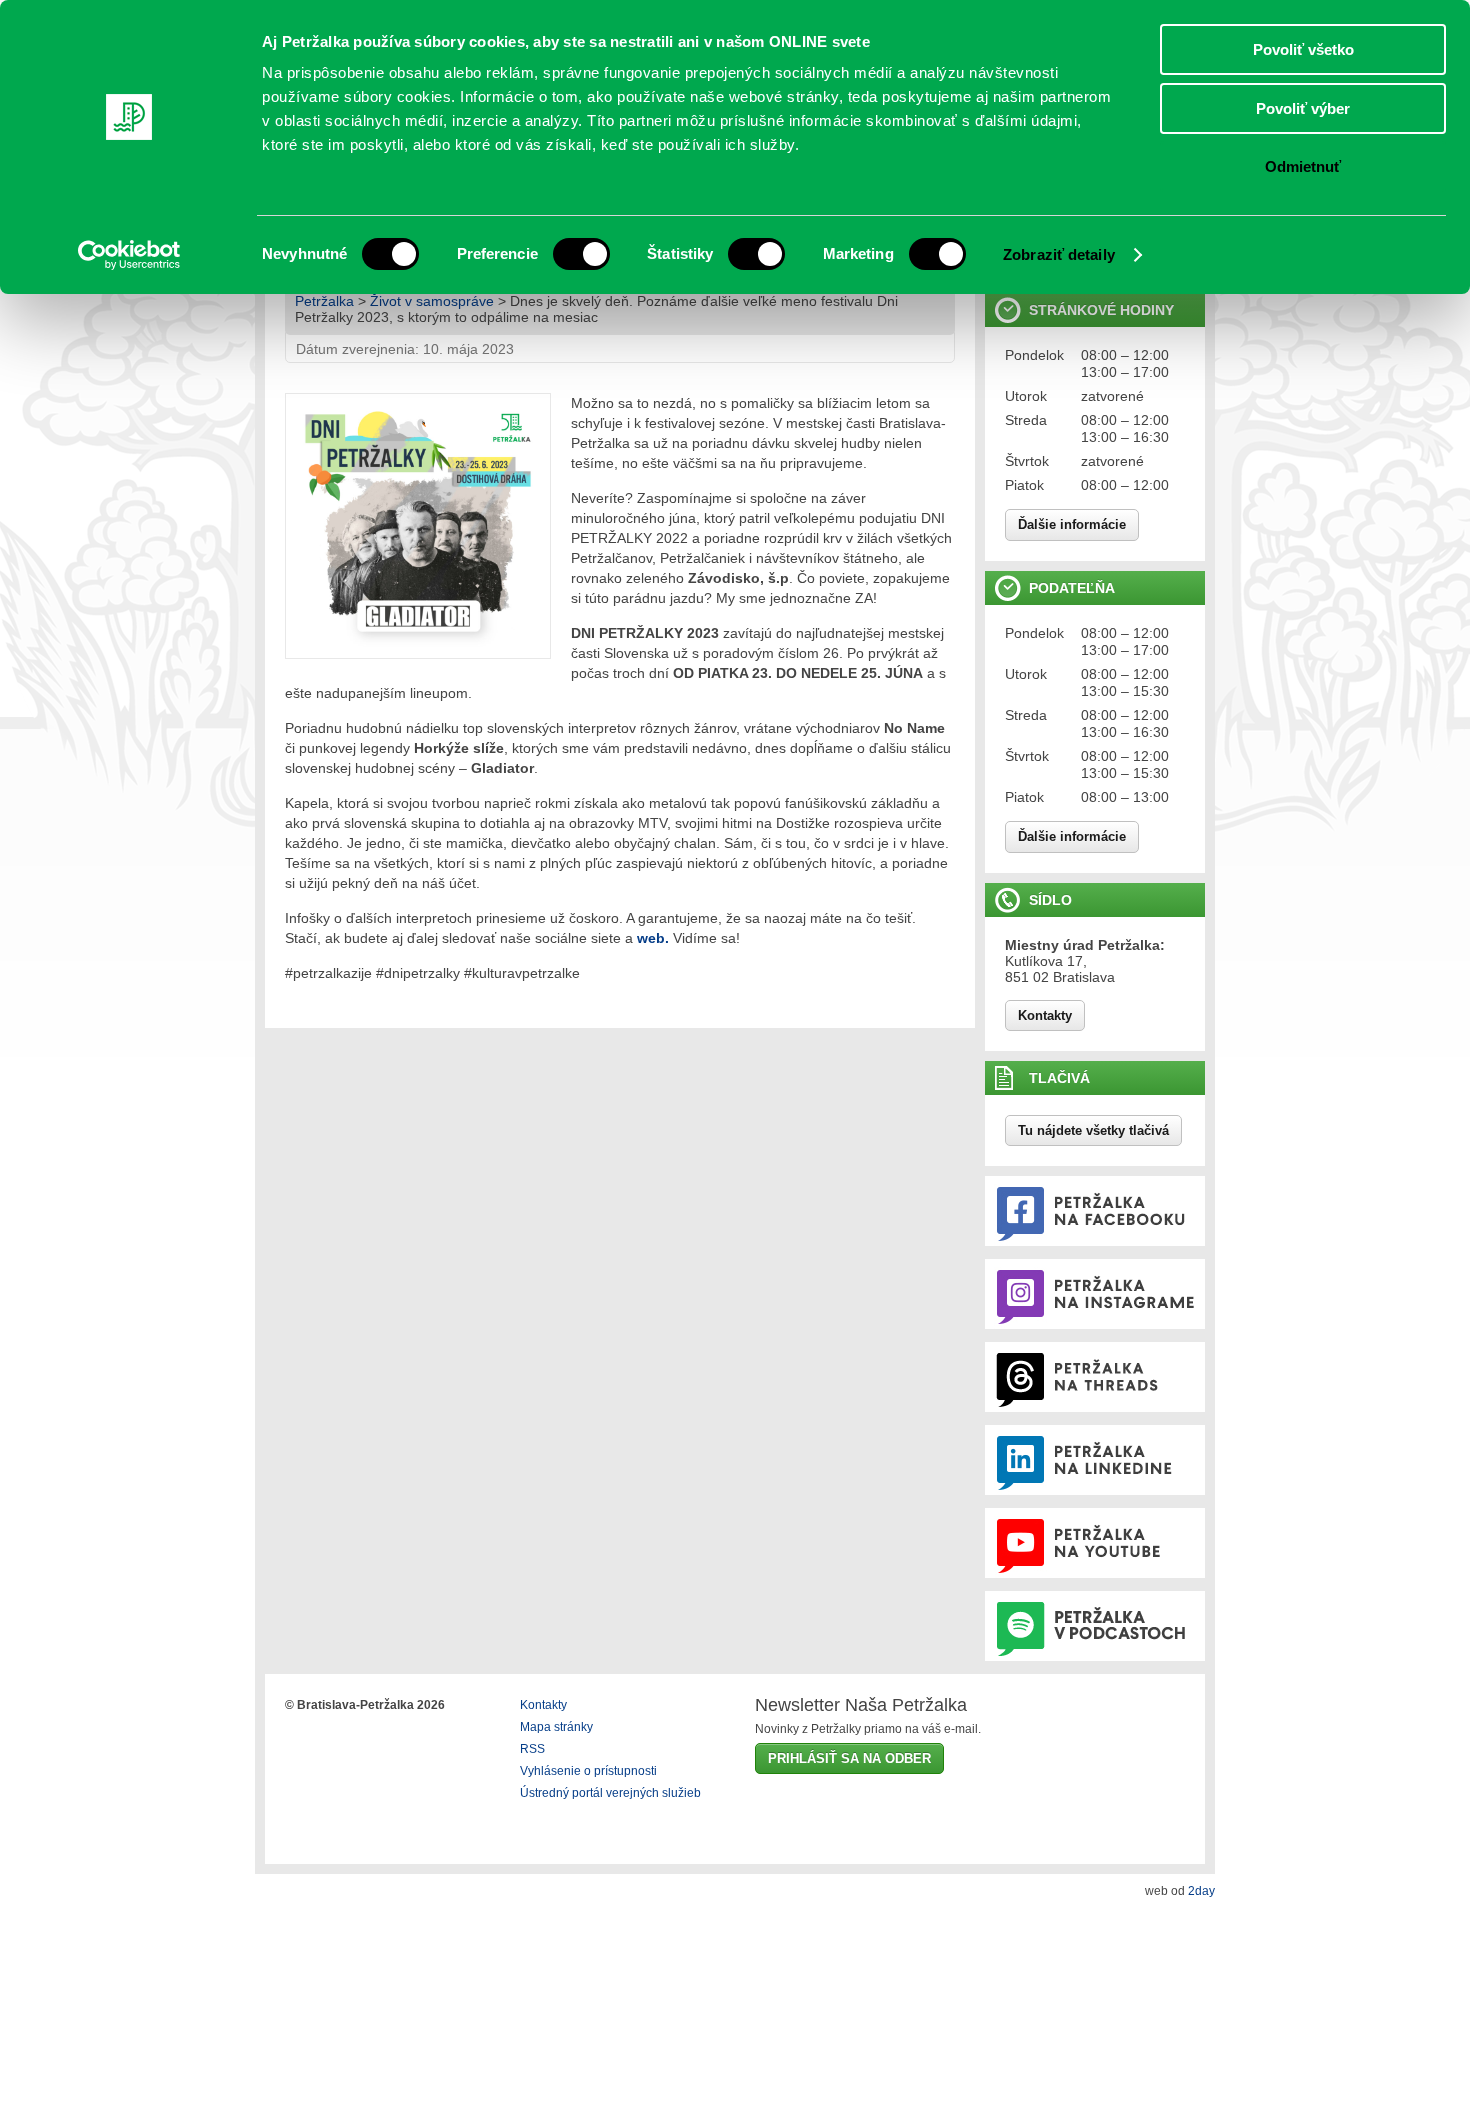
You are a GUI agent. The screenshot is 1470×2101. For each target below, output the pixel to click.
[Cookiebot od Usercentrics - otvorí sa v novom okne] (129, 255)
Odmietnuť (1303, 166)
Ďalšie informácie (1072, 524)
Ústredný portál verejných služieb (610, 1793)
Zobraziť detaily (1059, 254)
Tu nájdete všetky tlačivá (1093, 1130)
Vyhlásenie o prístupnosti (588, 1771)
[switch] (581, 254)
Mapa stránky (556, 1727)
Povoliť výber (1303, 108)
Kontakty (1045, 1015)
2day (1201, 1891)
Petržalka (324, 301)
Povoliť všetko (1303, 49)
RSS (532, 1749)
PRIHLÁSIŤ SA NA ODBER (849, 1758)
